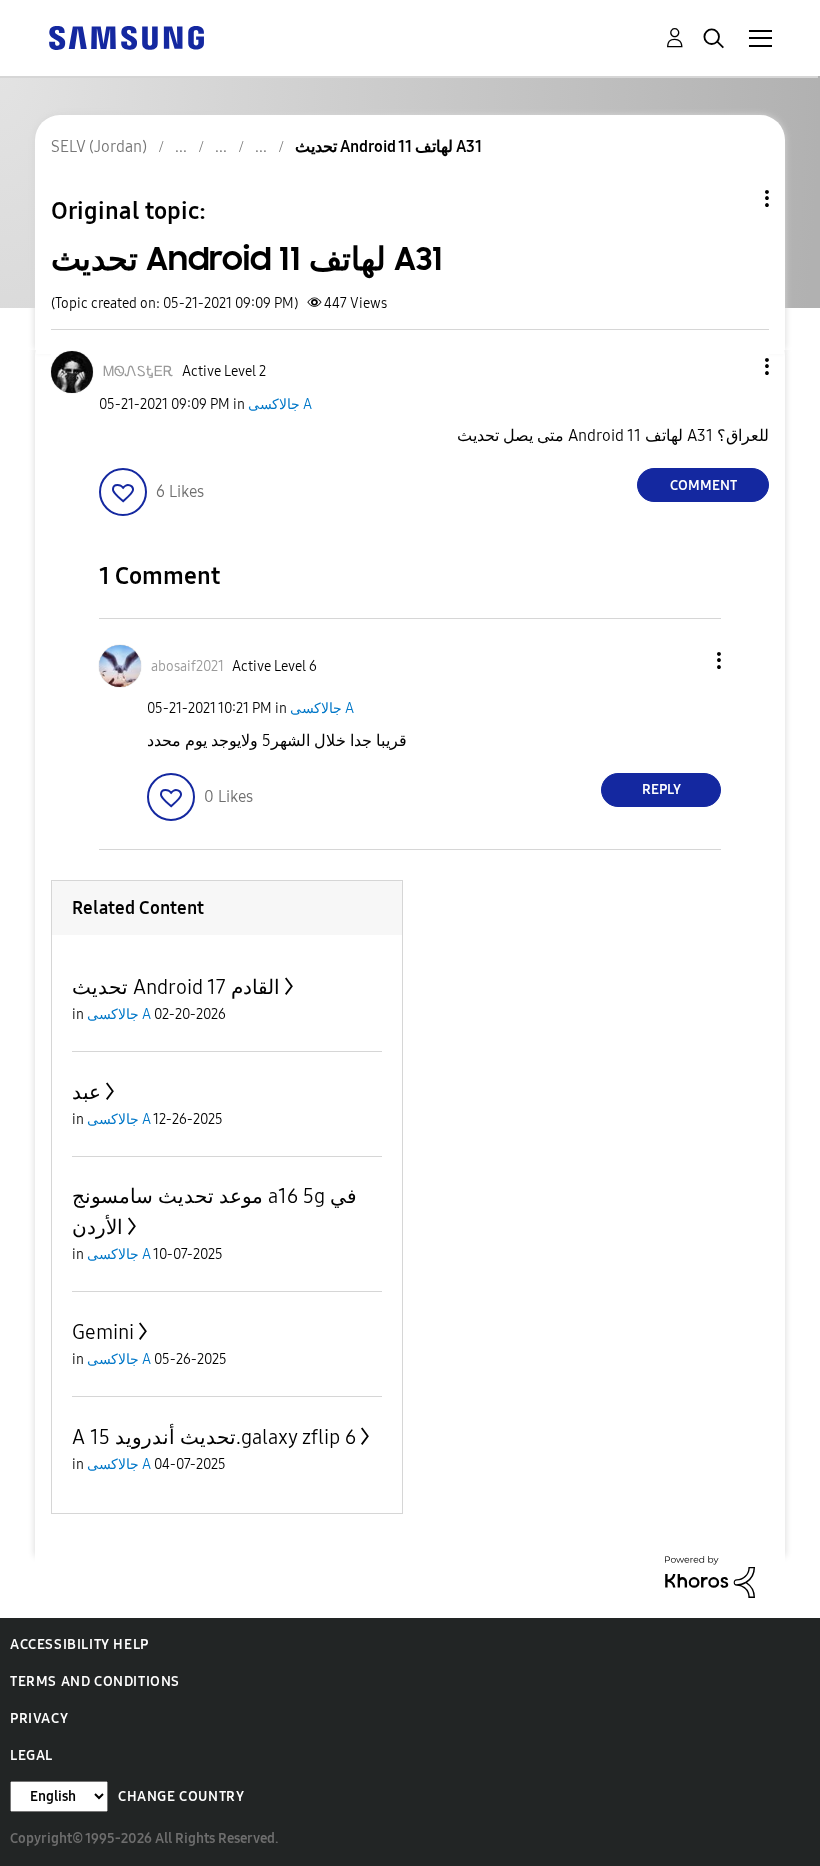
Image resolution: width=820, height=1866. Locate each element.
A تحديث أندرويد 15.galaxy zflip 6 (214, 1437)
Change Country (181, 1796)
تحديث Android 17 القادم (176, 987)
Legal (31, 1755)
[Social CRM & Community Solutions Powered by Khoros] (710, 1575)
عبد (86, 1092)
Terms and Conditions (95, 1681)
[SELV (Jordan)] (126, 36)
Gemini (103, 1332)
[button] (734, 366)
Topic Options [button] (733, 198)
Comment (703, 485)
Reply (661, 789)
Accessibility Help (79, 1644)
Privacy (39, 1718)
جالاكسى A (280, 404)
